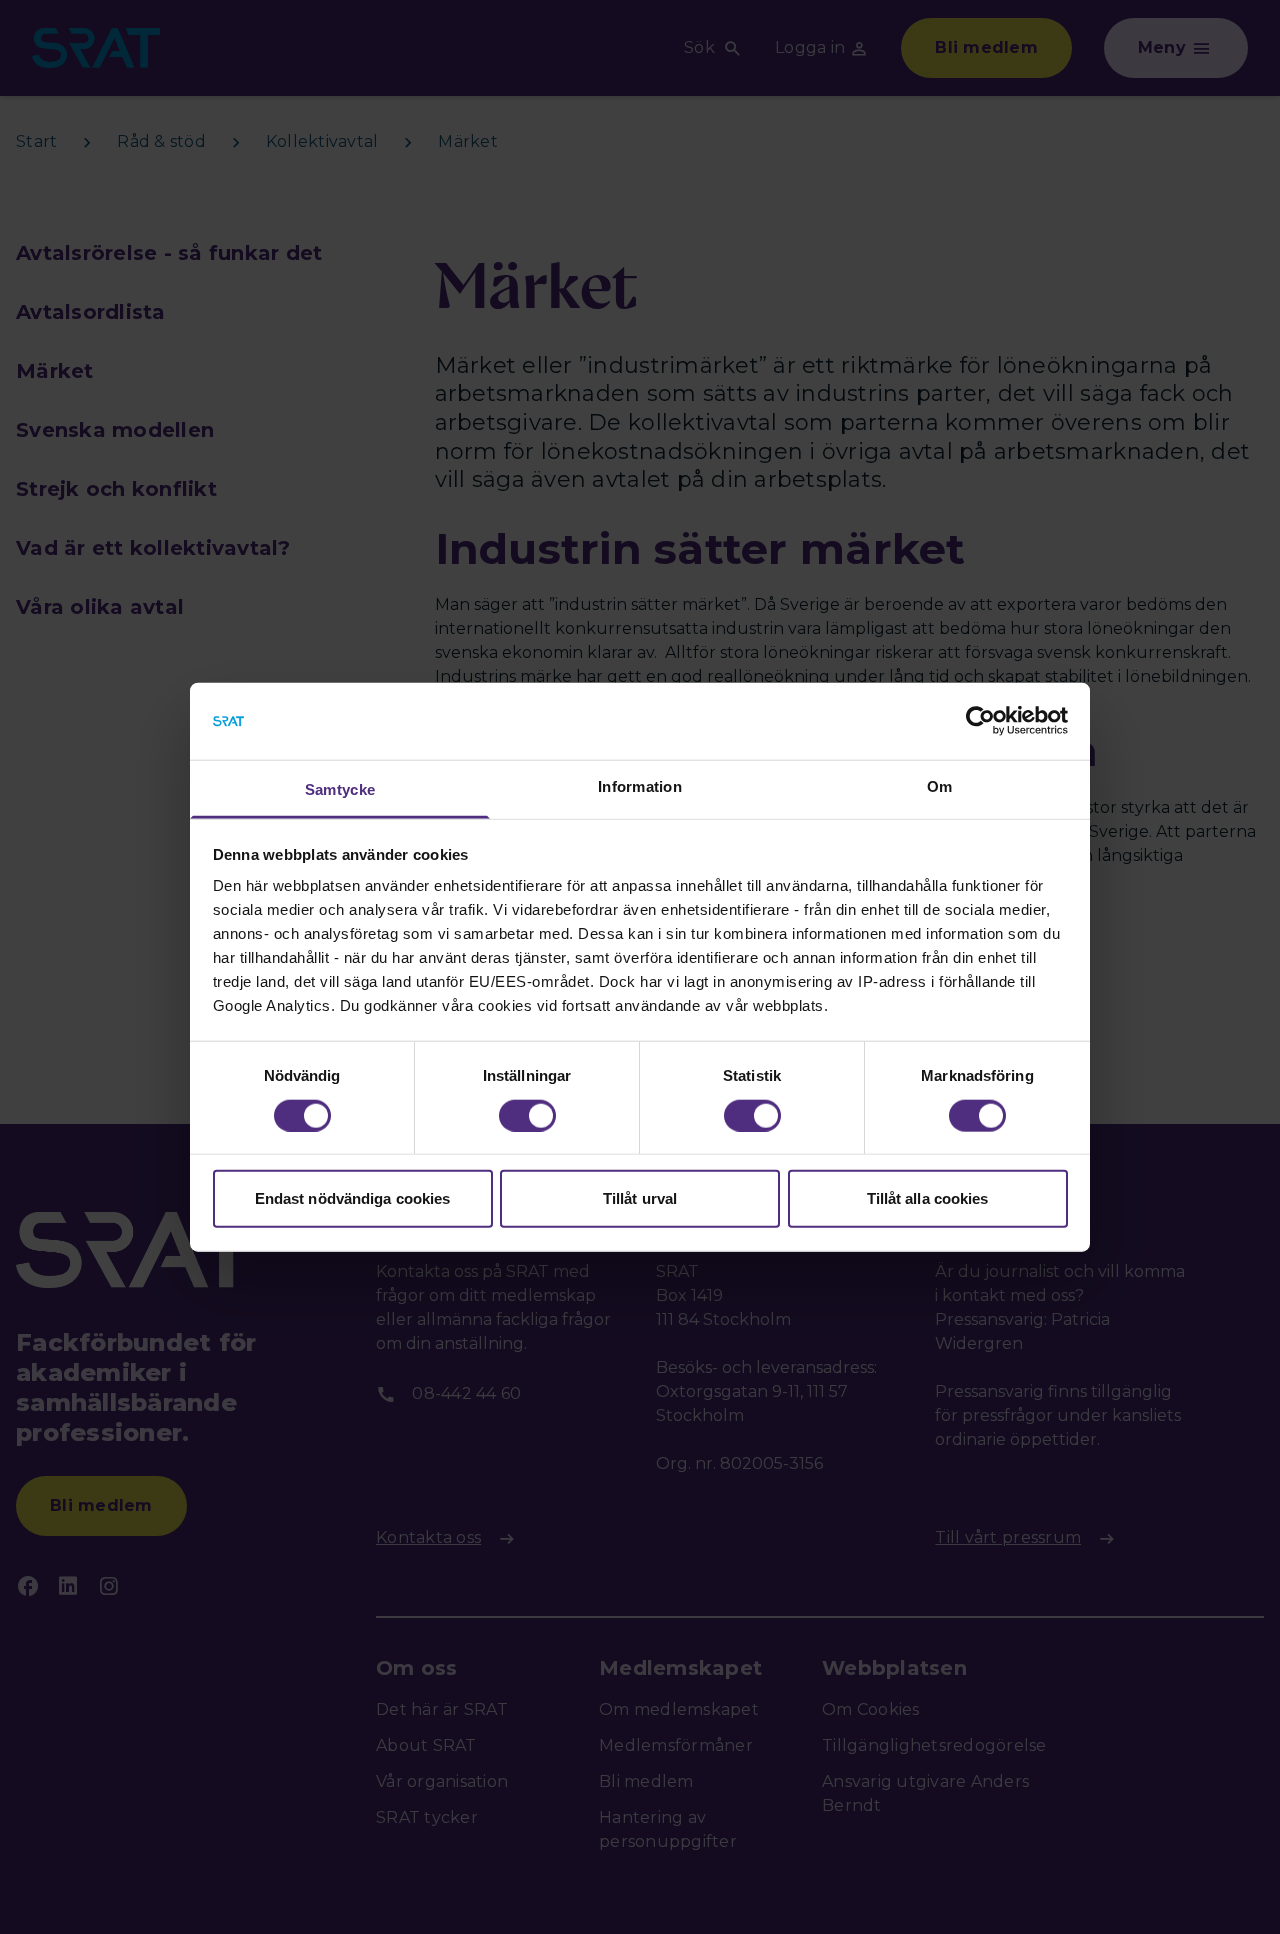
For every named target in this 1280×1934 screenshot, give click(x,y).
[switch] (527, 1115)
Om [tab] (940, 786)
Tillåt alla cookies (928, 1198)
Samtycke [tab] (340, 789)
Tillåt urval (640, 1198)
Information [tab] (640, 786)
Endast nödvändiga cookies (353, 1198)
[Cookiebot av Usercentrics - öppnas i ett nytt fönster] (980, 721)
